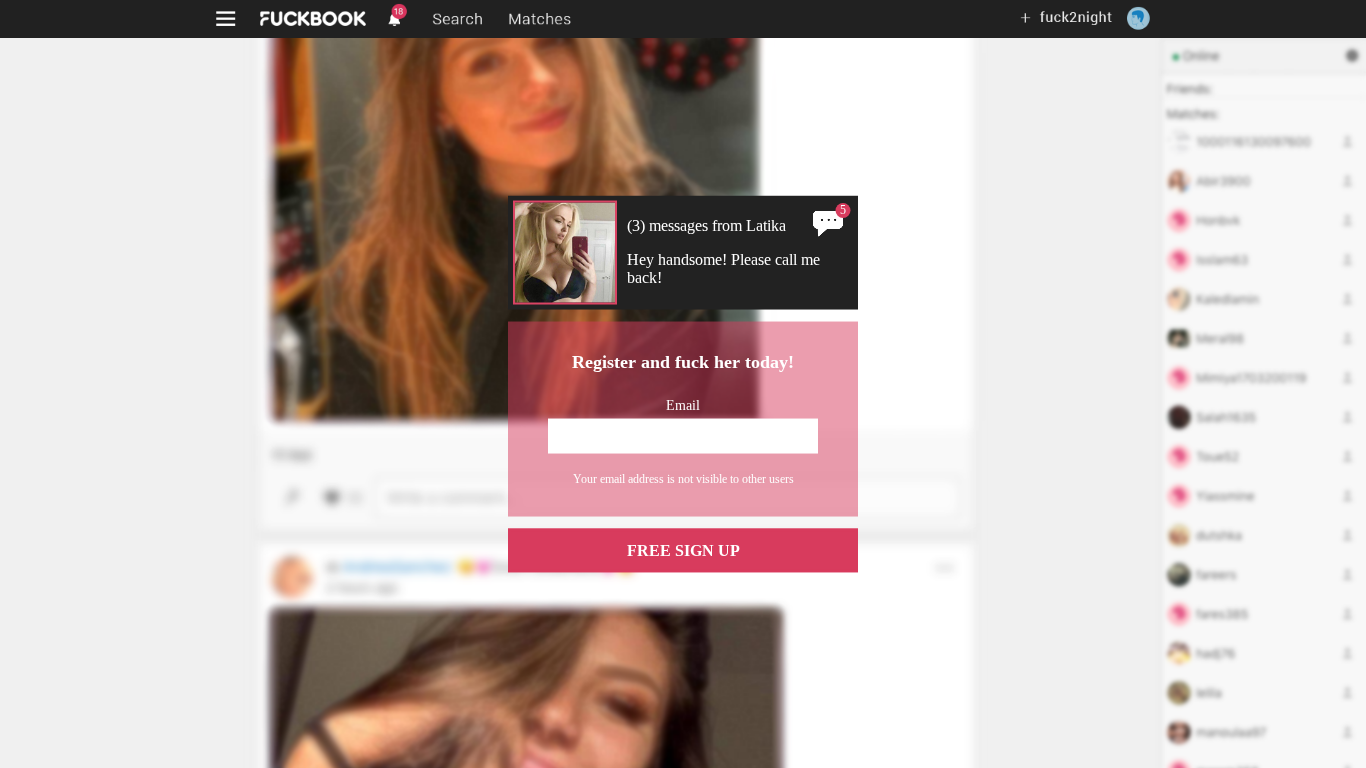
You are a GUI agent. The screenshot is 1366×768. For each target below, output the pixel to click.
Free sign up (683, 549)
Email (683, 404)
